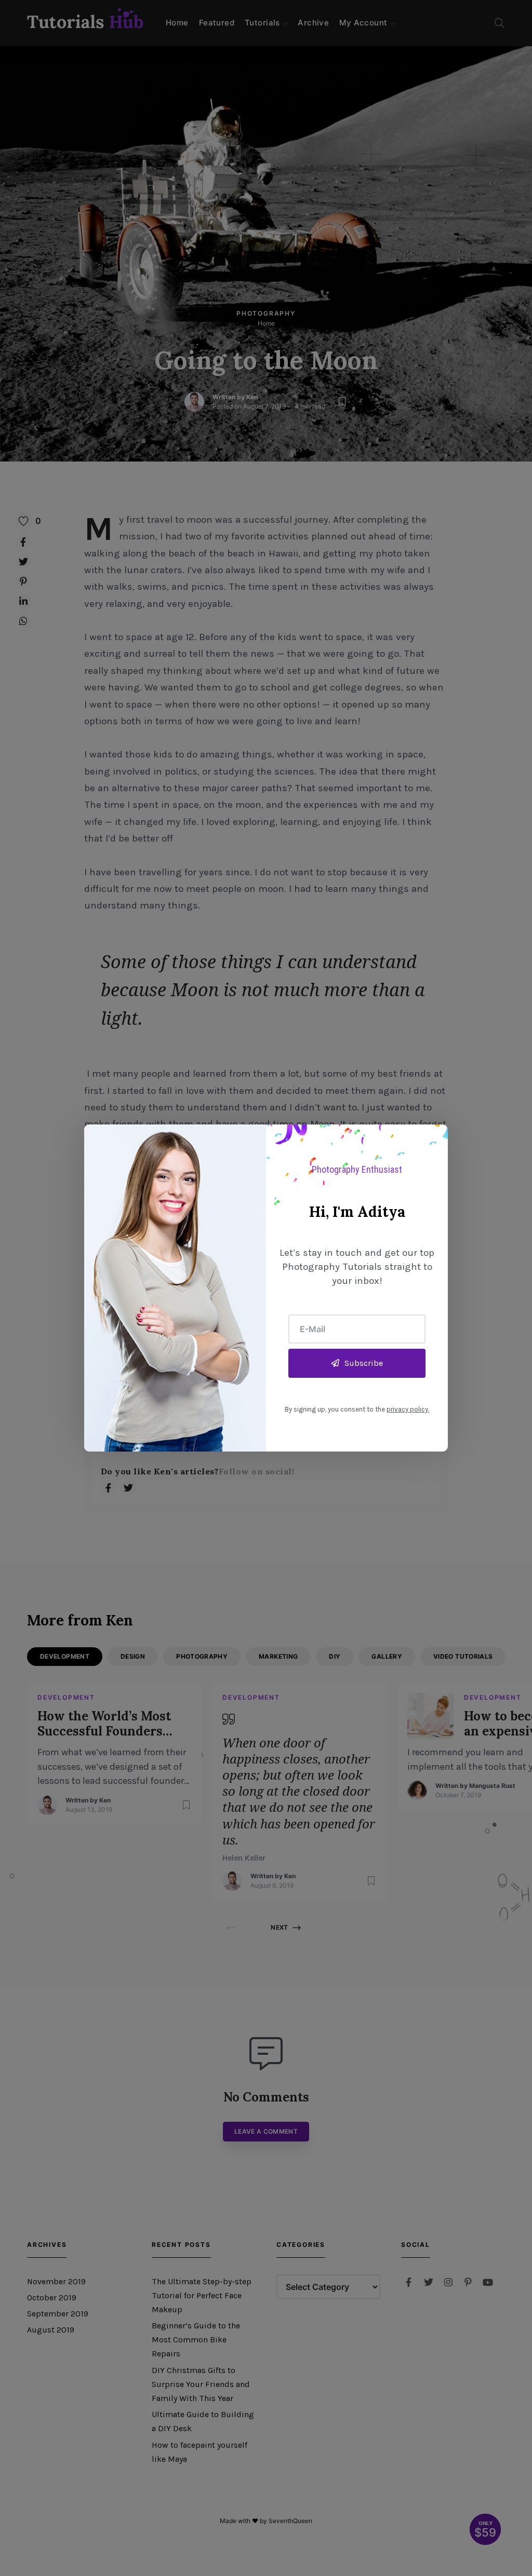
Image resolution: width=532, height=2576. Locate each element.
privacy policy (407, 1409)
